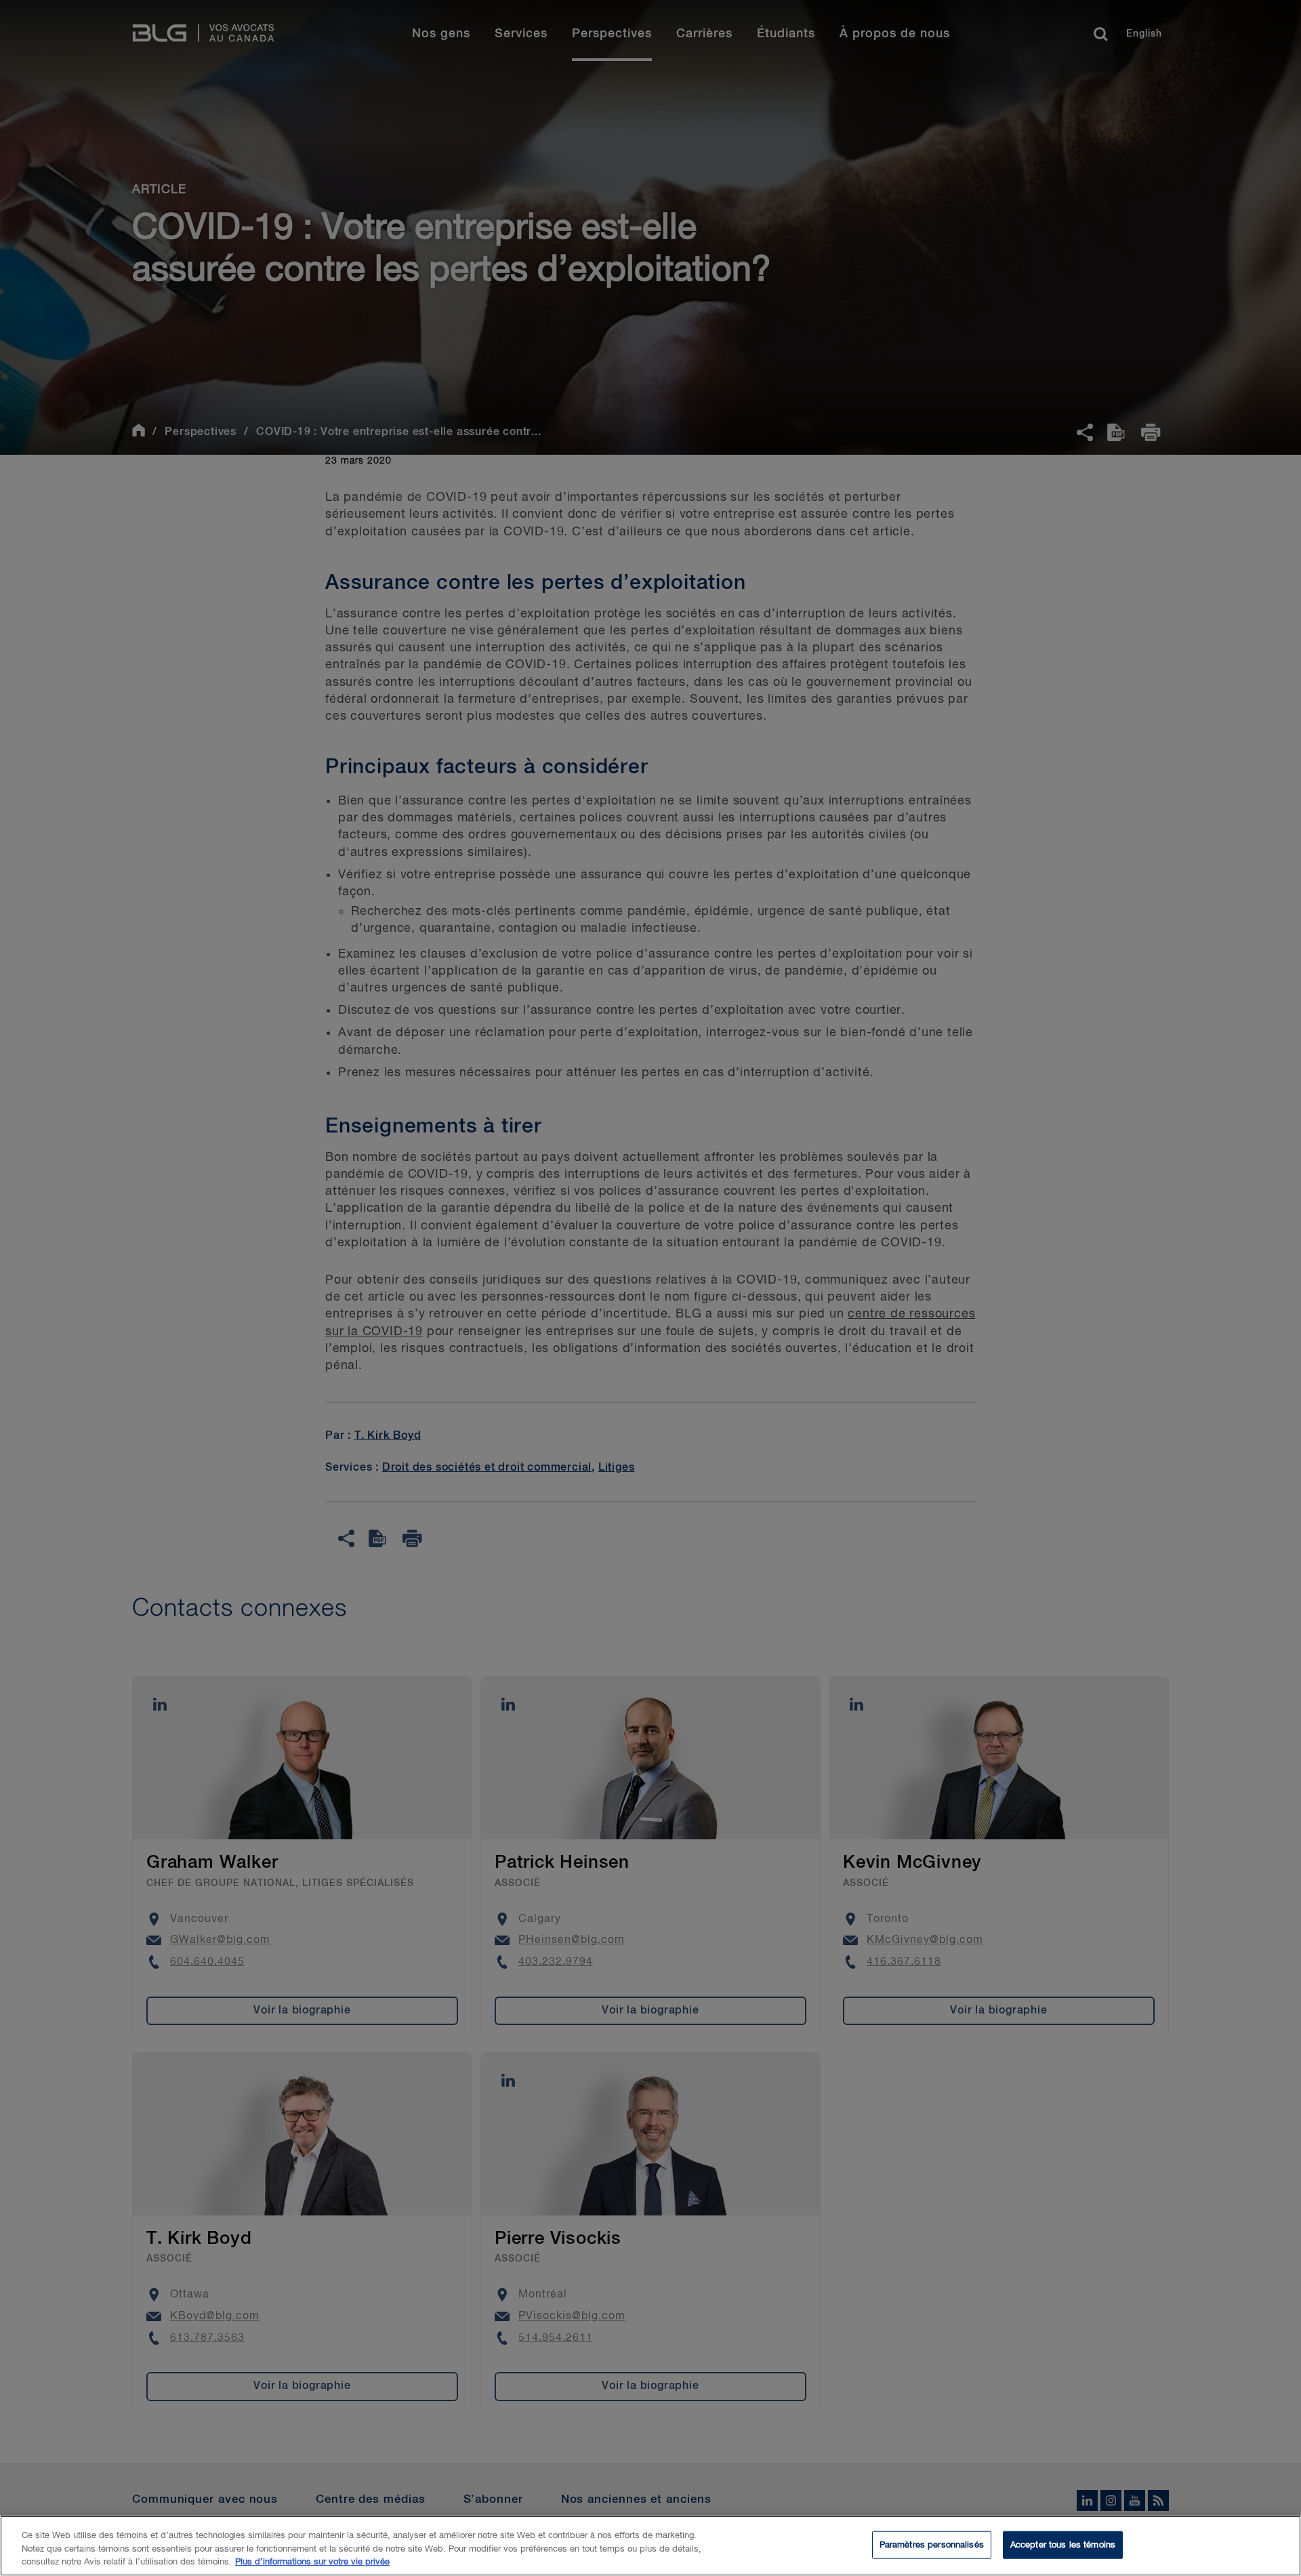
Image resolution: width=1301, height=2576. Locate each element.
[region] (650, 2546)
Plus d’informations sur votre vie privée (312, 2562)
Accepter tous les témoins (1063, 2544)
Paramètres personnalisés (932, 2544)
